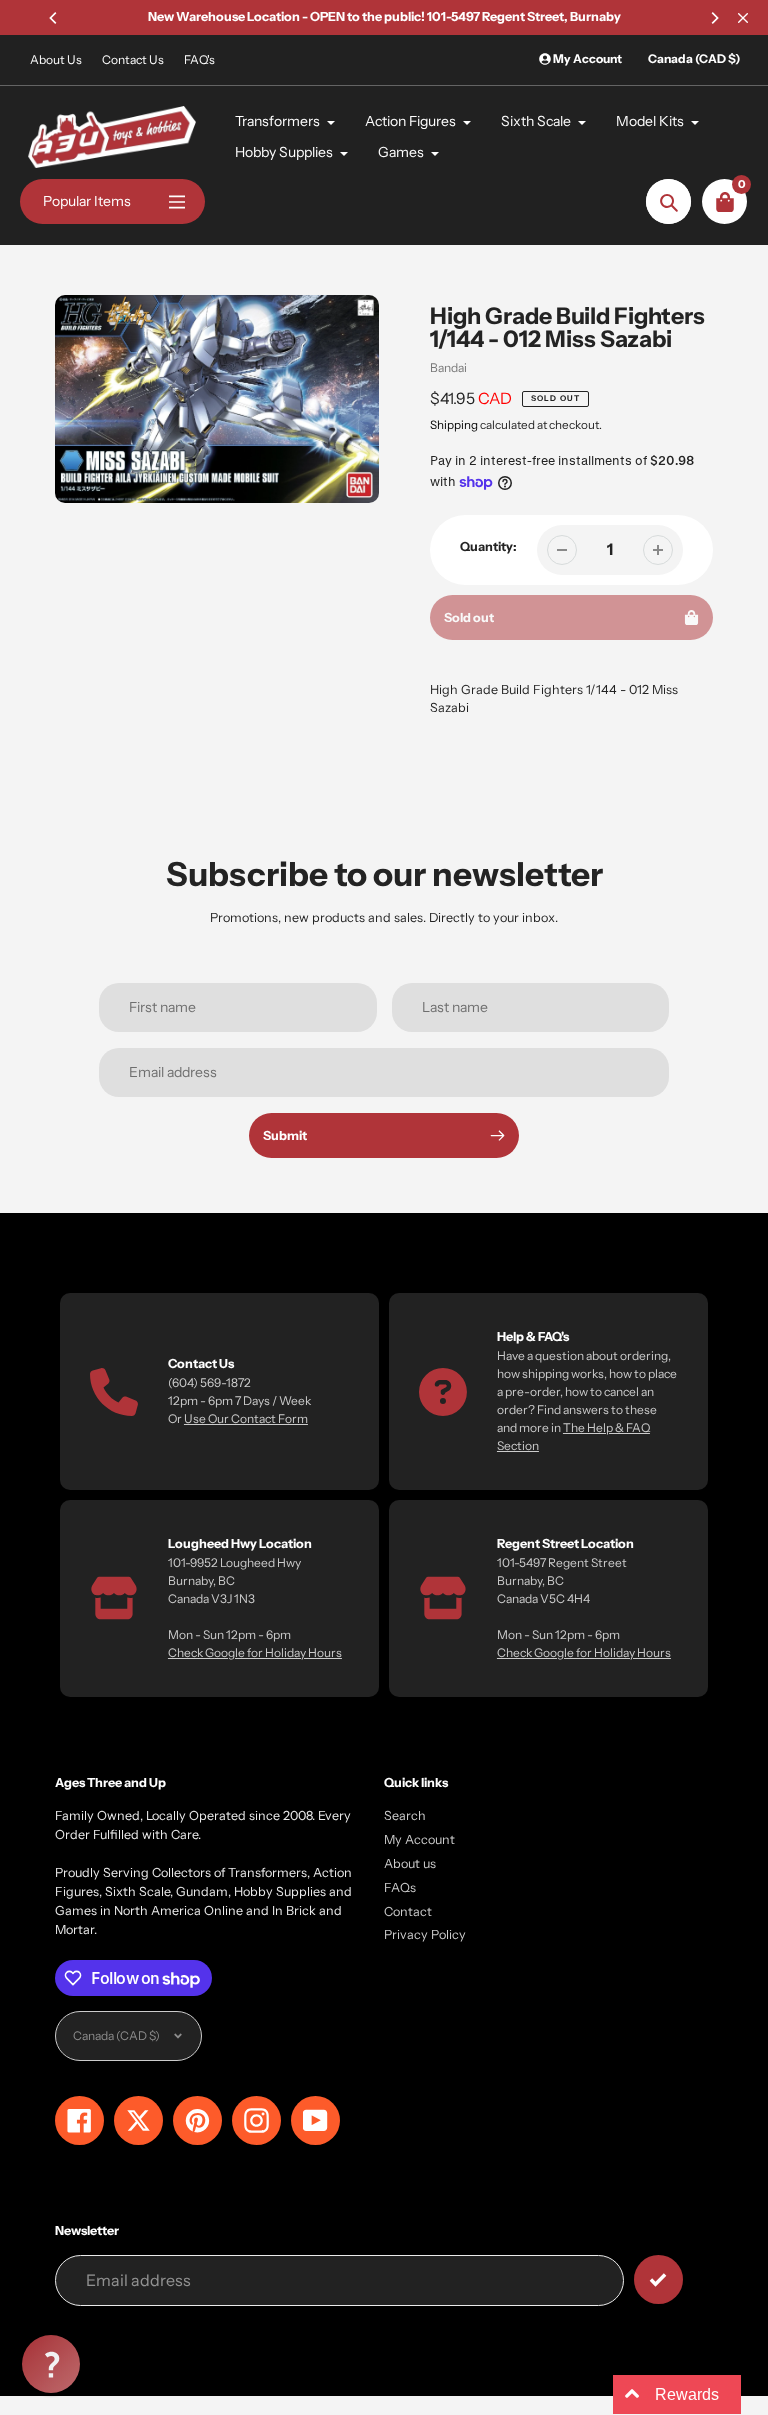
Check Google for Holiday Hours (255, 1652)
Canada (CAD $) (694, 58)
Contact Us (133, 59)
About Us (56, 59)
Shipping (454, 425)
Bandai (448, 367)
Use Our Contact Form (246, 1418)
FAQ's (199, 59)
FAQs (400, 1887)
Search (405, 1815)
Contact (408, 1911)
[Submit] (658, 2279)
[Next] (714, 18)
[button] (51, 2364)
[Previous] (54, 18)
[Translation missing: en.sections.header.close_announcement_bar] (743, 18)
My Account (419, 1839)
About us (410, 1863)
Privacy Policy (425, 1934)
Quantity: (488, 546)
